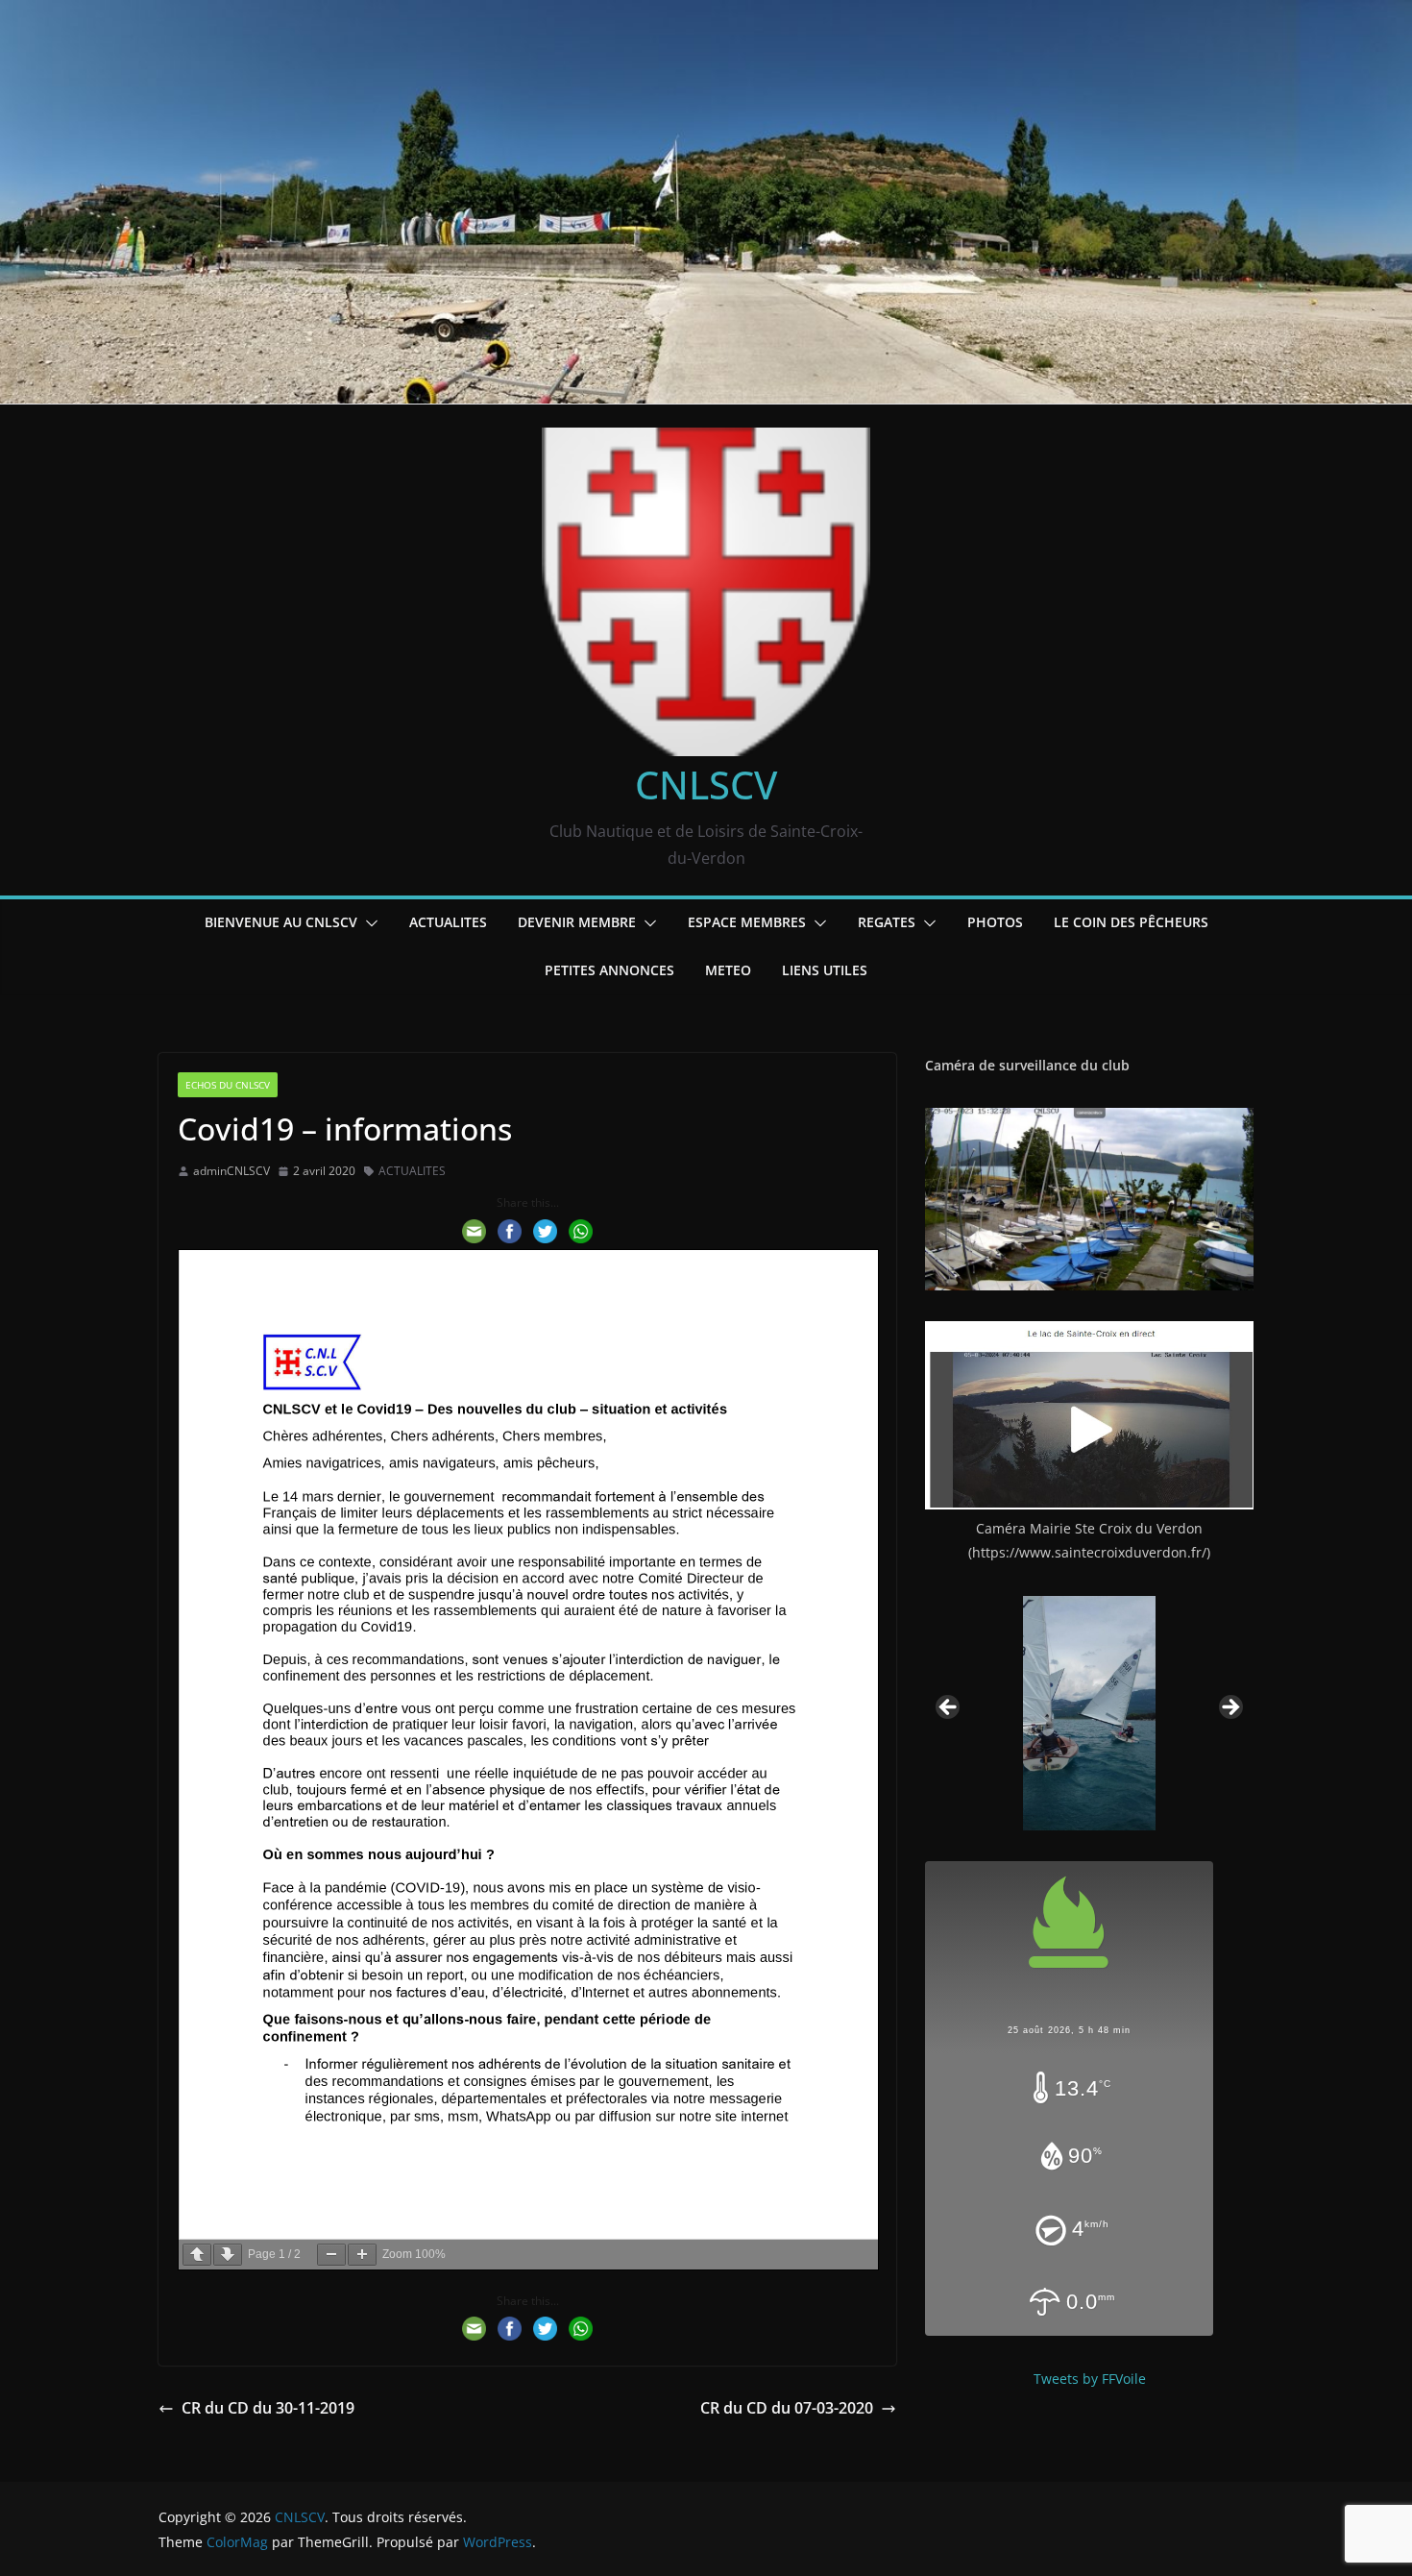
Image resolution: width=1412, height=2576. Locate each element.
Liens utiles (825, 970)
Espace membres (747, 922)
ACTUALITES (448, 922)
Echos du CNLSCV (228, 1085)
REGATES (887, 922)
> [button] (1229, 1708)
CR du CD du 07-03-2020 (787, 2408)
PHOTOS (995, 922)
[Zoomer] (362, 2255)
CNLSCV (706, 785)
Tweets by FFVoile (1090, 2379)
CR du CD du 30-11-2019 (268, 2408)
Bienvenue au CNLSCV (281, 922)
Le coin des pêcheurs (1131, 922)
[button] (368, 923)
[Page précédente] (197, 2255)
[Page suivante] (228, 2255)
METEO (728, 970)
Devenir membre (577, 922)
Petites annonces (609, 970)
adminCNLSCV (231, 1171)
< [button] (949, 1708)
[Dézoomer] (331, 2255)
